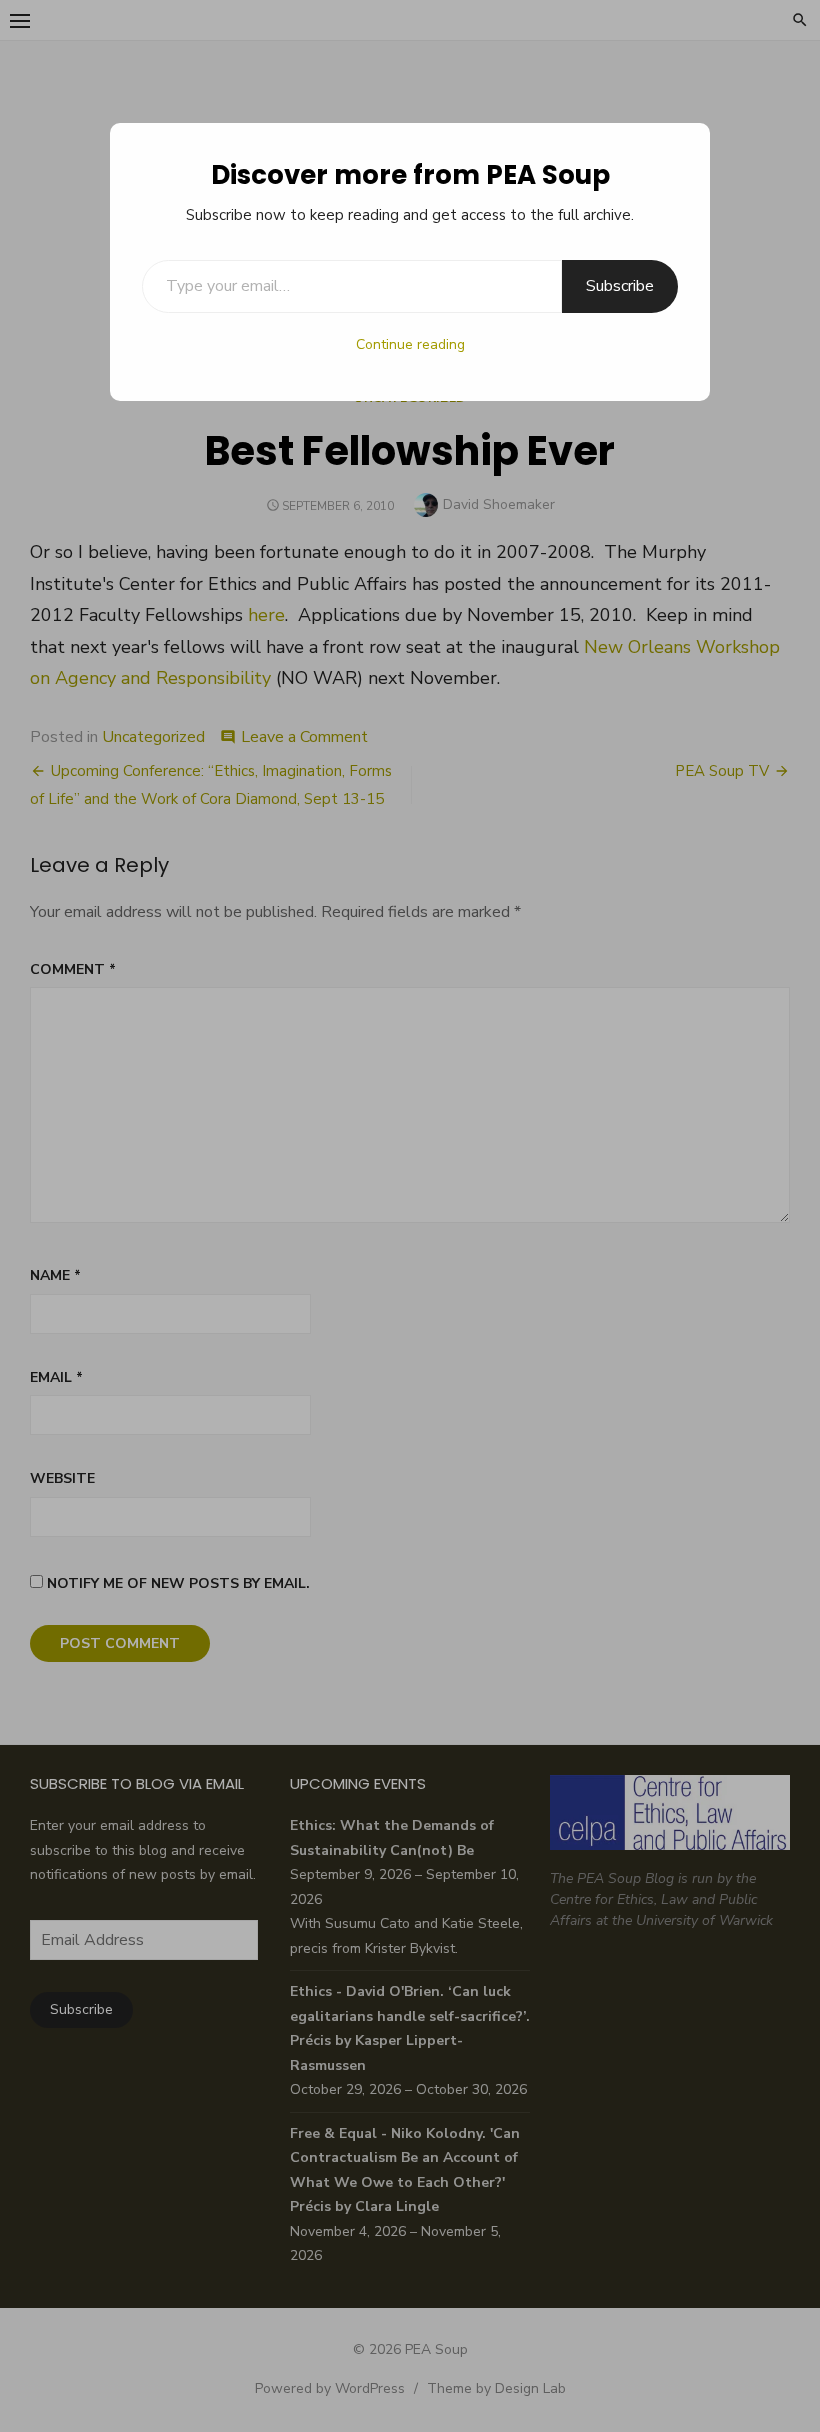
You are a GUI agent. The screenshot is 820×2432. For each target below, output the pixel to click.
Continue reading (410, 344)
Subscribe (620, 286)
